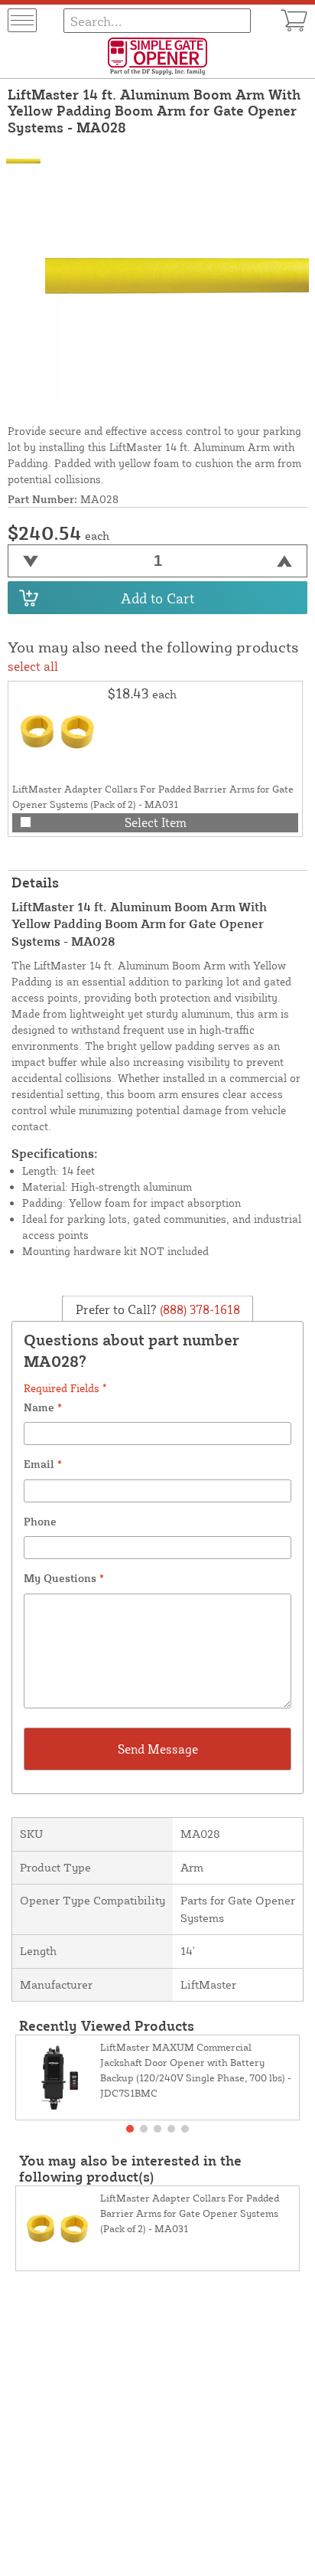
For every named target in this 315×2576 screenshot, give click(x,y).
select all (33, 666)
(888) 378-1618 (198, 1309)
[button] (130, 2129)
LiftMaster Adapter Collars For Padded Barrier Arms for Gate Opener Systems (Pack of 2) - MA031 (190, 2213)
